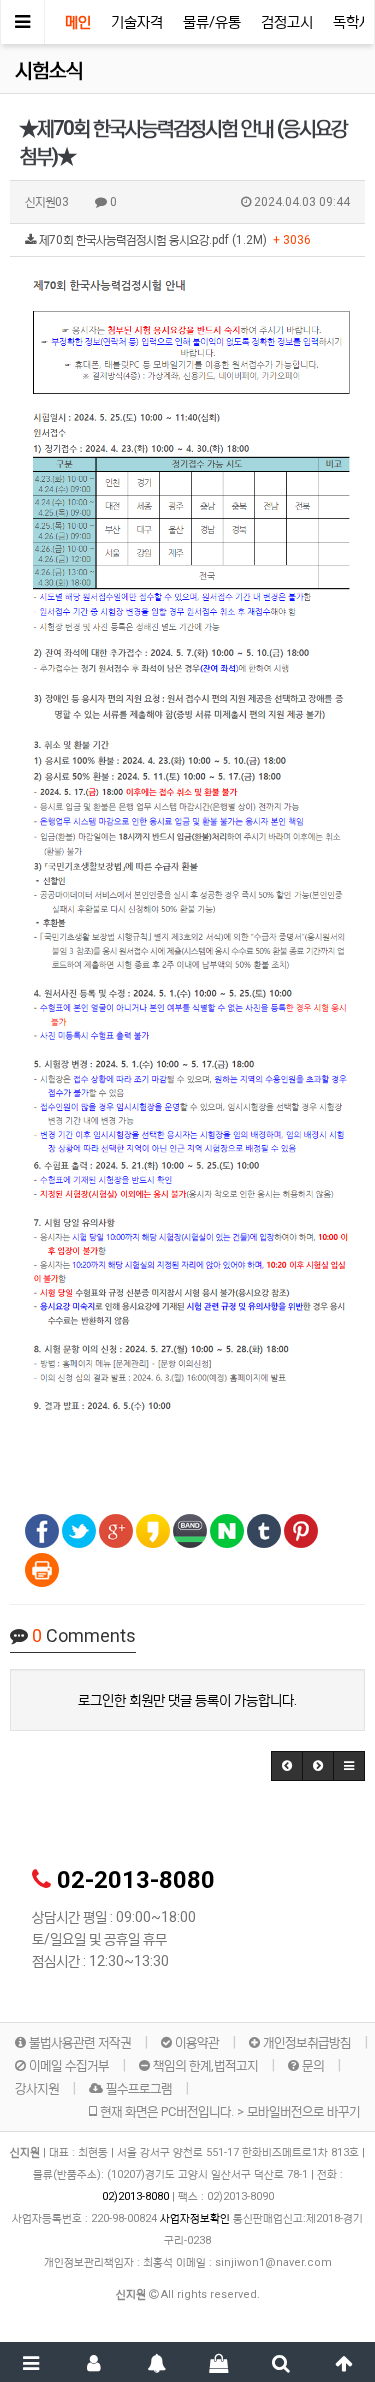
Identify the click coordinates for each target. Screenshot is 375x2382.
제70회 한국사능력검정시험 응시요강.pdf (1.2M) (173, 240)
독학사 (352, 22)
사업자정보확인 (195, 2218)
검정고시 (287, 22)
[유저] (94, 2362)
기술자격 (137, 22)
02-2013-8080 (136, 1880)
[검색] (281, 2362)
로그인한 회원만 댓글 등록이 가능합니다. (187, 1700)
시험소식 (49, 71)
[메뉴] (31, 2362)
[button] (287, 1766)
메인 (78, 22)
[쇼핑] (219, 2362)
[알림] (156, 2362)
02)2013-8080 (137, 2196)
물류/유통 (212, 22)
